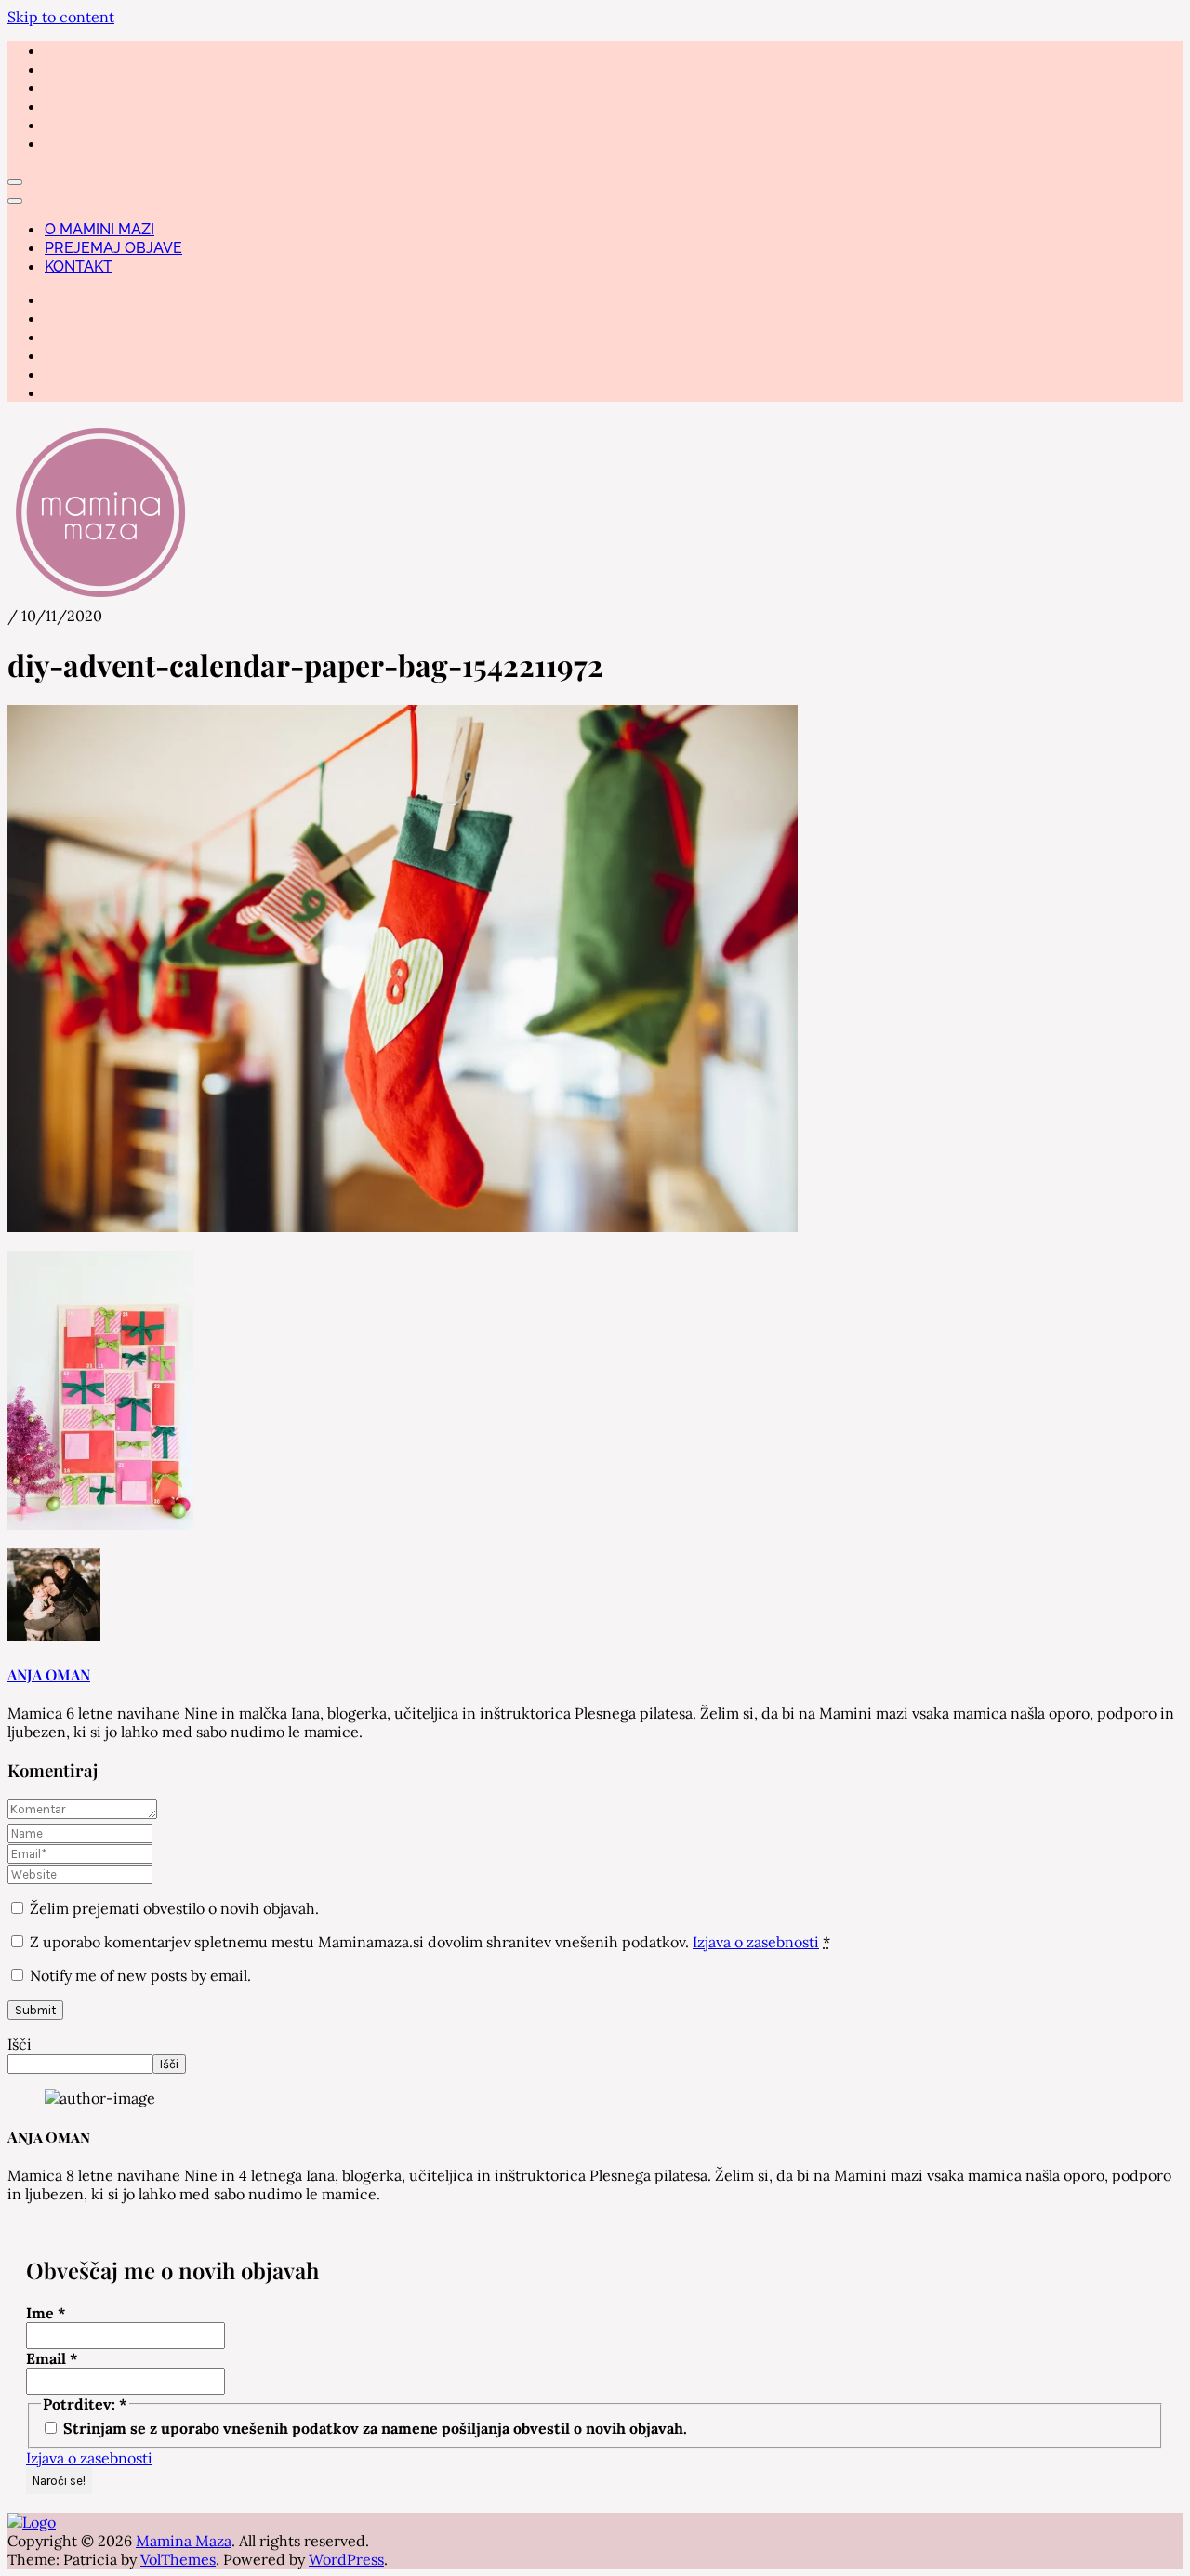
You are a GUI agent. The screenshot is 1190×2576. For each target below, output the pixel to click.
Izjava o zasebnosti (756, 1942)
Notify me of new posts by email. (140, 1975)
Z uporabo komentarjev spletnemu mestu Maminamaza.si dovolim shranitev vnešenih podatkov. (430, 1942)
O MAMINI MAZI (99, 229)
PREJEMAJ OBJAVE (113, 248)
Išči (20, 2044)
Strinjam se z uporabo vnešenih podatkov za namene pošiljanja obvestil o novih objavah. (373, 2428)
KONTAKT (79, 266)
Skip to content (61, 17)
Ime (46, 2313)
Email (52, 2358)
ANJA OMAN (49, 1674)
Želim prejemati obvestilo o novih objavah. (172, 1908)
